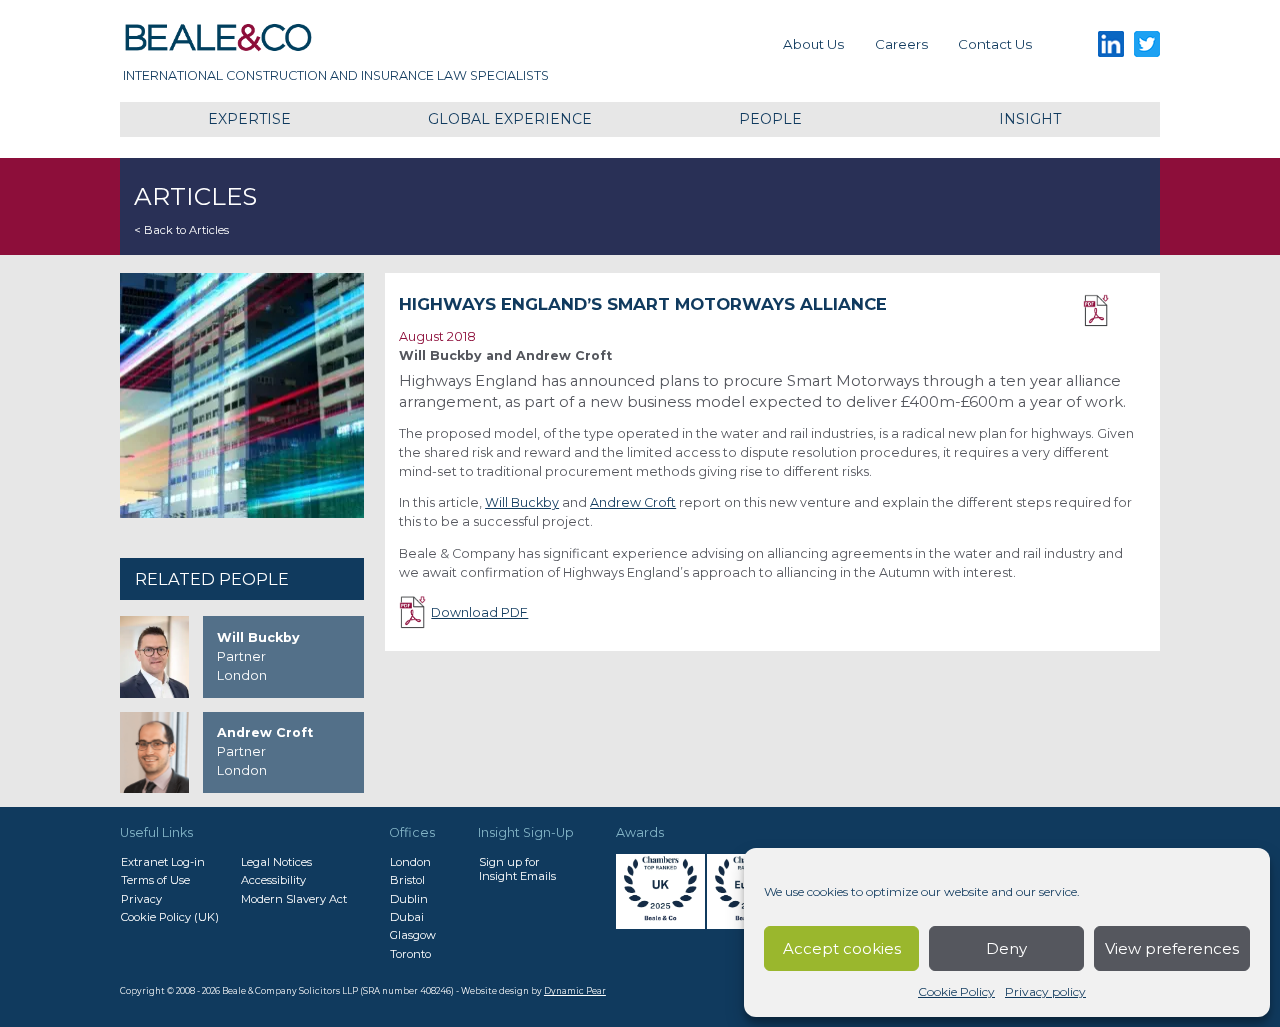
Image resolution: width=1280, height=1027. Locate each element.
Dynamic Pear (575, 991)
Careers (901, 44)
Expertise (249, 119)
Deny (1006, 948)
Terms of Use (155, 880)
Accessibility (273, 880)
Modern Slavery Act (294, 899)
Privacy (141, 899)
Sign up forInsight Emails (517, 869)
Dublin (409, 899)
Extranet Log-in (163, 862)
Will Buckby (522, 502)
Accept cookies (842, 948)
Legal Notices (276, 862)
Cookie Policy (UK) (170, 917)
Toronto (410, 954)
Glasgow (413, 935)
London (410, 862)
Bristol (407, 880)
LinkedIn (1110, 44)
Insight (1030, 119)
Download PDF (1114, 311)
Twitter (1147, 44)
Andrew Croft (633, 502)
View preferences (1172, 948)
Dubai (407, 917)
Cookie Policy (956, 991)
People (770, 119)
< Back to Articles (181, 230)
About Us (813, 44)
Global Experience (510, 119)
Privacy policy (1045, 991)
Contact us (995, 44)
